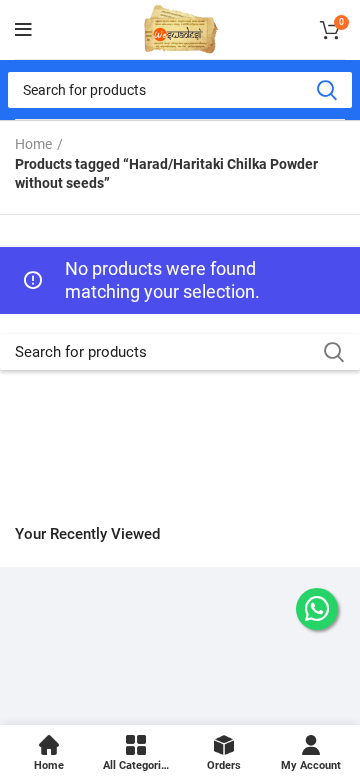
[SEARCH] (326, 90)
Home (33, 144)
